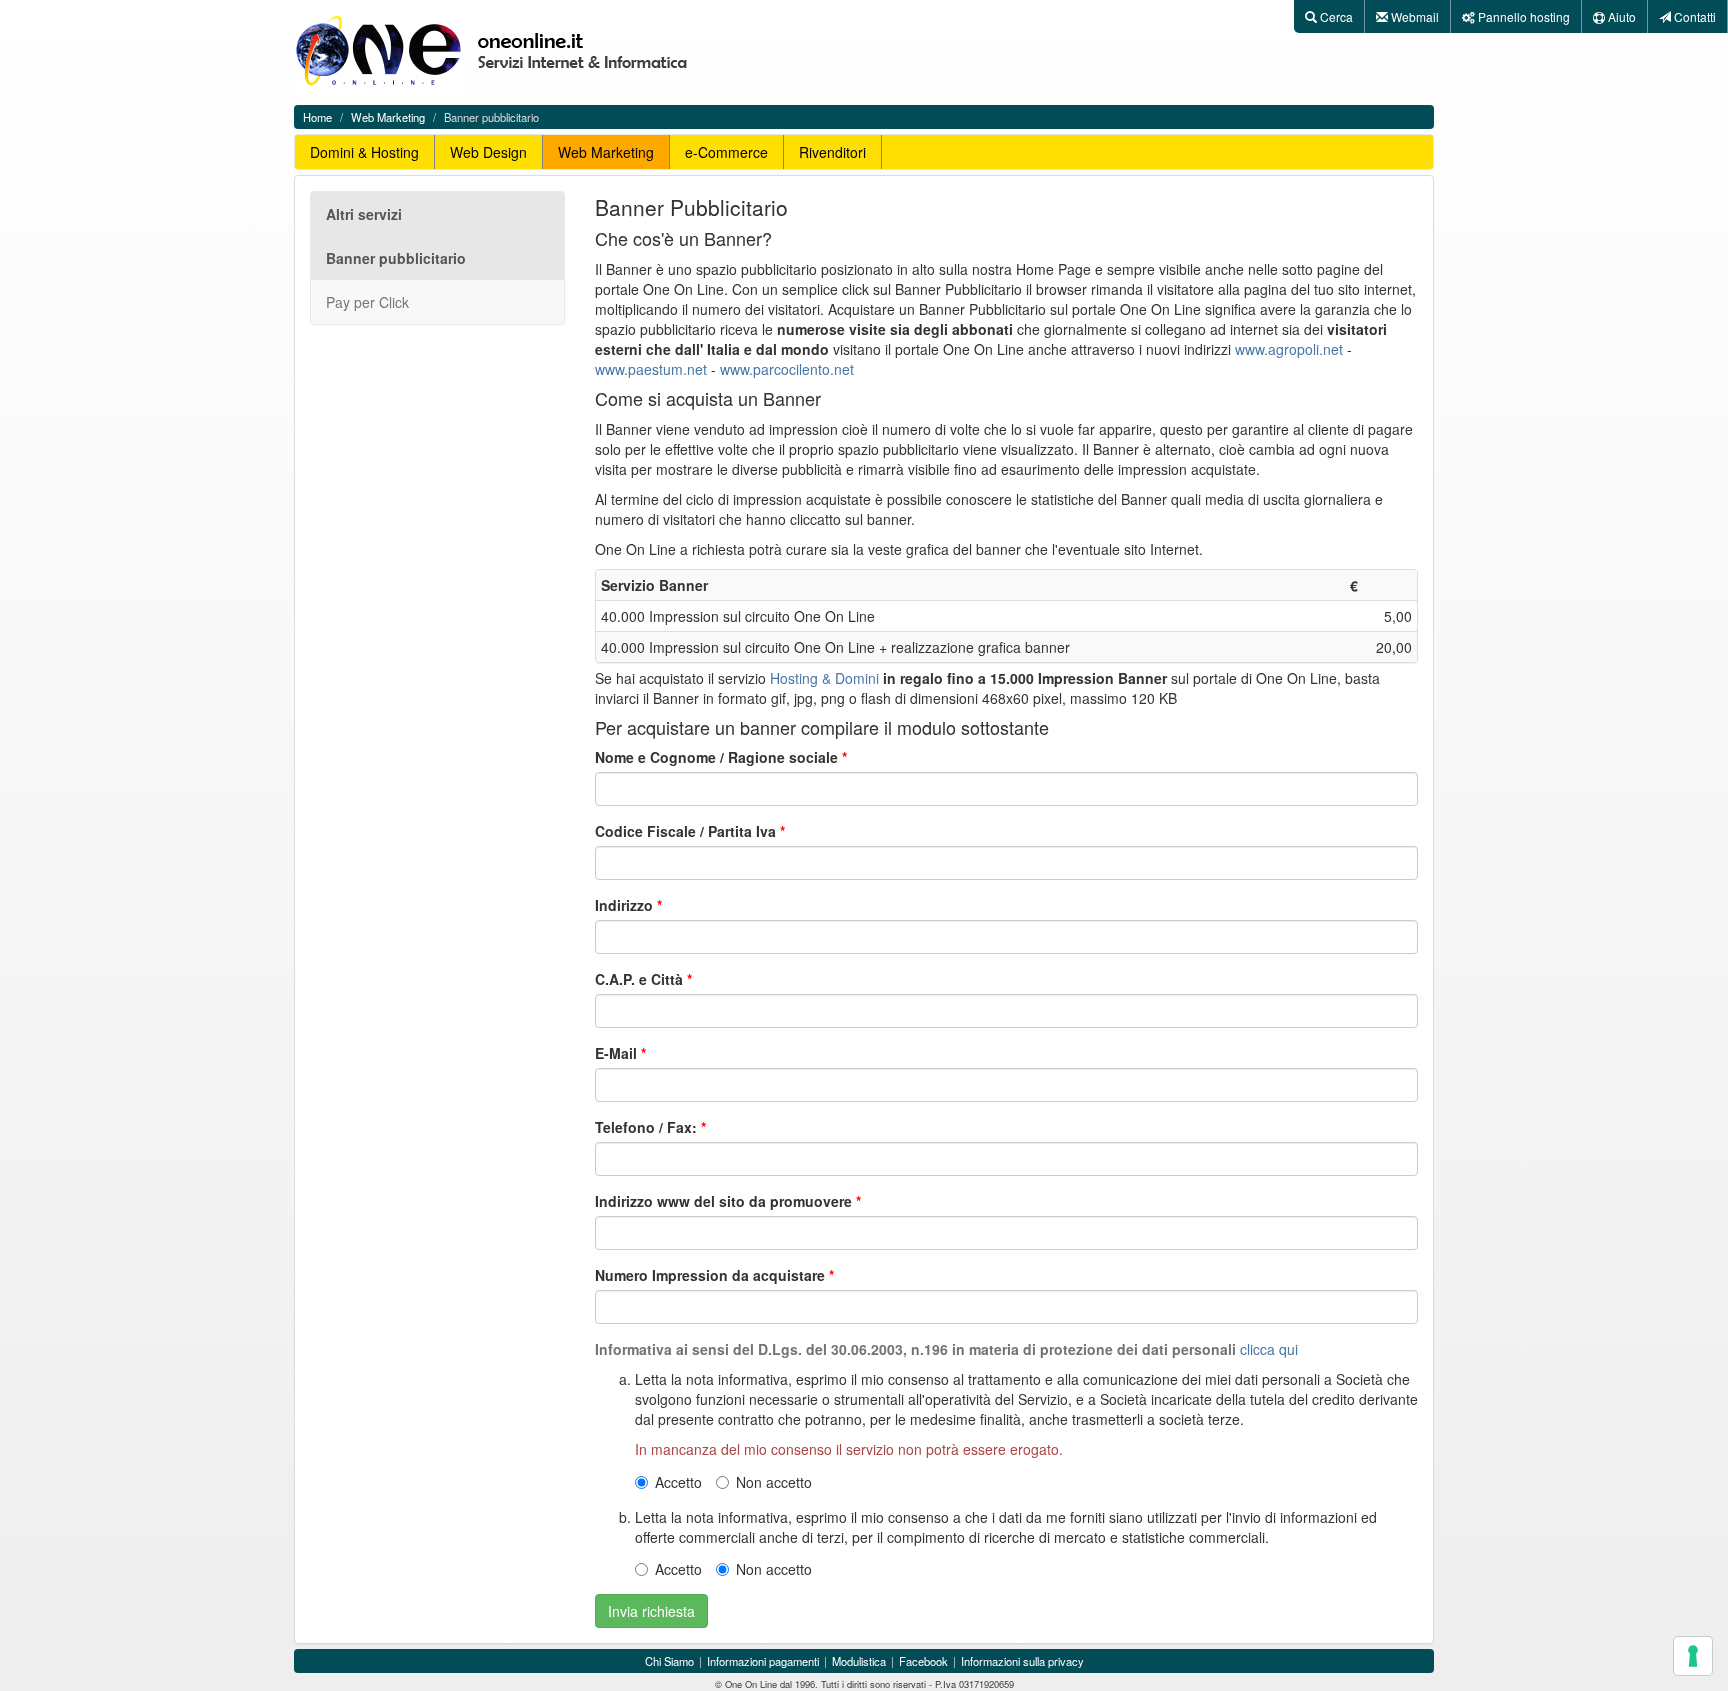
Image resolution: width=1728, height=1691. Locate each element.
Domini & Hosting (364, 152)
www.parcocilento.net (787, 369)
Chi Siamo (669, 1661)
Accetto (678, 1482)
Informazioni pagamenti (763, 1661)
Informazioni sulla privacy (1022, 1661)
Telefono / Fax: (646, 1127)
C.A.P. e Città (639, 979)
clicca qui (1269, 1349)
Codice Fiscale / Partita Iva (685, 831)
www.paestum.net (651, 369)
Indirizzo (624, 905)
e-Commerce (726, 152)
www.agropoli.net (1289, 349)
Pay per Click (367, 302)
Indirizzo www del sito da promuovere (723, 1201)
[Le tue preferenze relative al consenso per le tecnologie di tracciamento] (1693, 1656)
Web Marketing (388, 117)
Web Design (488, 152)
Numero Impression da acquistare (710, 1275)
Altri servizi (364, 214)
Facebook (923, 1661)
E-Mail (616, 1053)
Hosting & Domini (824, 678)
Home (317, 117)
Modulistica (859, 1661)
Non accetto (774, 1482)
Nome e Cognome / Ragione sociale (716, 757)
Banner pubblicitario (396, 258)
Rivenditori (832, 152)
